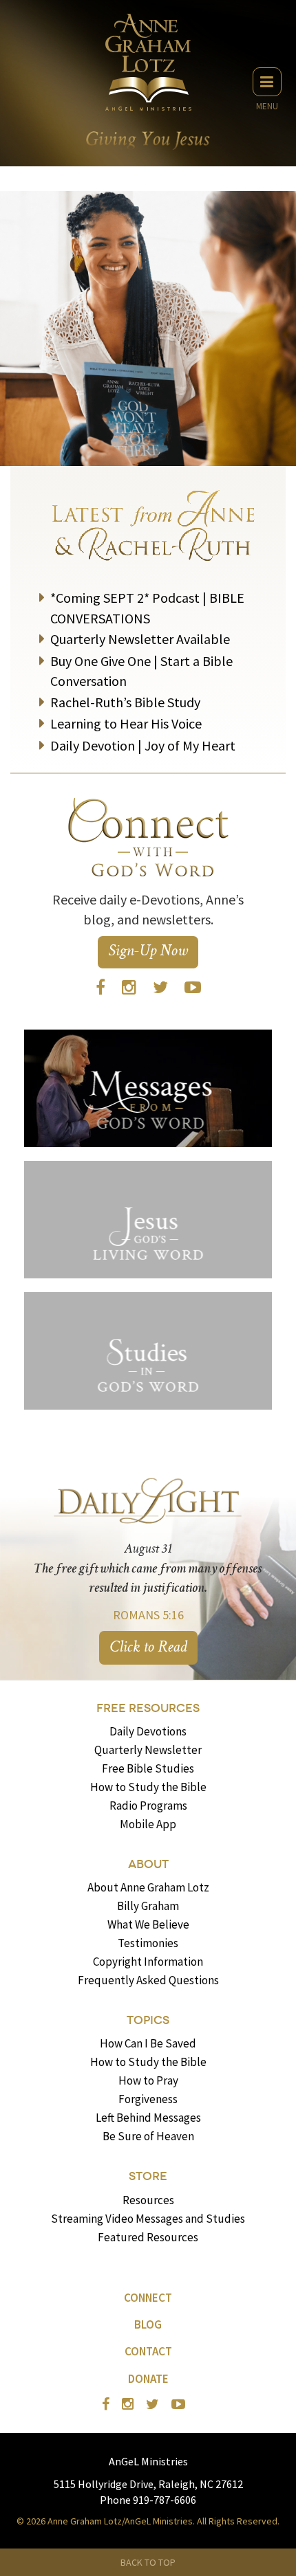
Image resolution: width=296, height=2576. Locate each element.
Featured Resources (148, 2237)
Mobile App (148, 1824)
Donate (148, 2379)
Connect (148, 2298)
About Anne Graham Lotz (148, 1887)
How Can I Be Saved (148, 2043)
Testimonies (148, 1943)
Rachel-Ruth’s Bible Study (125, 702)
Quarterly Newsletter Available (140, 639)
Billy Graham (148, 1906)
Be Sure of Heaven (148, 2136)
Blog (148, 2324)
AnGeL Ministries (148, 2461)
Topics (148, 2020)
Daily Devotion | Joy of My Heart (143, 745)
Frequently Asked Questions (148, 1980)
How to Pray (148, 2080)
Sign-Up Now (148, 952)
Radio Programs (148, 1806)
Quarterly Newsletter (148, 1750)
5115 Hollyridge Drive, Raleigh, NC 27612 (148, 2484)
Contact (148, 2351)
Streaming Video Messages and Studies (148, 2219)
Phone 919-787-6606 (148, 2500)
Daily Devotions (148, 1731)
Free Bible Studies (148, 1768)
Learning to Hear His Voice (126, 723)
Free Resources (148, 1708)
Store (148, 2176)
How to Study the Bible (148, 1787)
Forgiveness (148, 2099)
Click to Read (148, 1648)
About (148, 1864)
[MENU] (267, 82)
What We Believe (148, 1924)
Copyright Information (148, 1962)
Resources (148, 2200)
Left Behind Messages (148, 2118)
